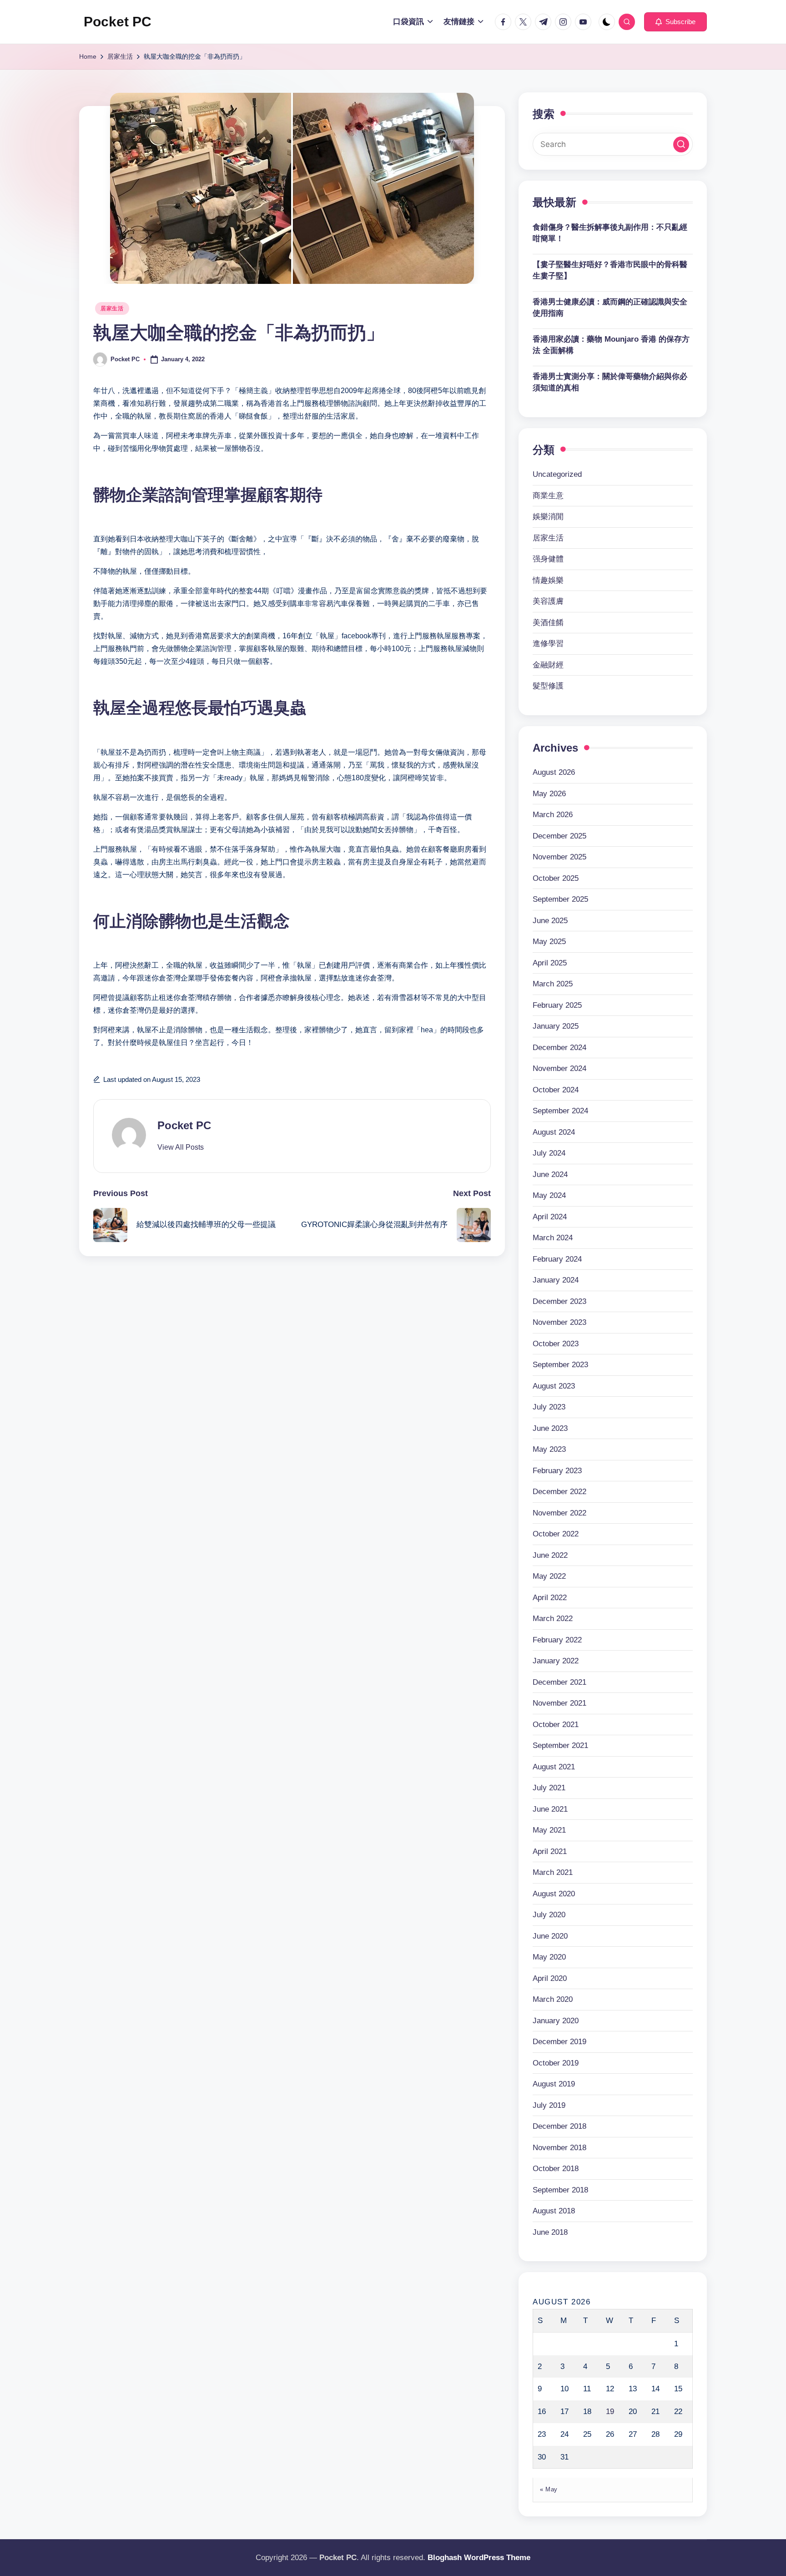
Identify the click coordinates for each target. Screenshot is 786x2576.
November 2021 (559, 1703)
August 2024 (554, 1132)
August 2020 (554, 1894)
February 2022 (557, 1640)
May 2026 (549, 794)
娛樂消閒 (548, 517)
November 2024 (559, 1068)
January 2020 (556, 2021)
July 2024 (549, 1153)
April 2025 (550, 963)
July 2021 (549, 1788)
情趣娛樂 (548, 580)
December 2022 (559, 1492)
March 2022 (553, 1619)
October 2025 (556, 878)
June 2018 (550, 2232)
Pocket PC (118, 22)
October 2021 (556, 1725)
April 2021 (550, 1851)
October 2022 (556, 1534)
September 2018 (560, 2190)
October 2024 (556, 1090)
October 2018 (556, 2169)
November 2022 (559, 1513)
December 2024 (559, 1048)
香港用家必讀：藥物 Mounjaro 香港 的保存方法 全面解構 (611, 345)
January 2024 (556, 1280)
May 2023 (549, 1449)
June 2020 (550, 1936)
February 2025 (557, 1005)
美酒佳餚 (548, 623)
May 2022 (549, 1576)
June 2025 (550, 921)
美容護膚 (548, 601)
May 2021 (549, 1830)
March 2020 (553, 1999)
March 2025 (553, 984)
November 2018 (559, 2148)
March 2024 (553, 1238)
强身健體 (548, 559)
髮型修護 (548, 686)
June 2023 (550, 1428)
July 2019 (549, 2105)
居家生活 (112, 308)
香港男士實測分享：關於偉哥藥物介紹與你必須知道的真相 (610, 382)
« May (549, 2489)
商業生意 (548, 496)
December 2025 (559, 836)
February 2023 (557, 1471)
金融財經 (548, 665)
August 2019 (554, 2084)
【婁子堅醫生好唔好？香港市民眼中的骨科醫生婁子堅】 (610, 270)
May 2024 (549, 1195)
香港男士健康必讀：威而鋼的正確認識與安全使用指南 (610, 308)
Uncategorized (557, 474)
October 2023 (556, 1344)
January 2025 (556, 1026)
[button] (675, 22)
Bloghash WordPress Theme (479, 2558)
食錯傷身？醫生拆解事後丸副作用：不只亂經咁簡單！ (610, 233)
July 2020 (549, 1915)
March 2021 (553, 1872)
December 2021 (559, 1682)
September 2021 (560, 1745)
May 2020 (549, 1957)
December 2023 (559, 1301)
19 (610, 2412)
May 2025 (549, 942)
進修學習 (548, 644)
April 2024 (550, 1217)
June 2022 (550, 1555)
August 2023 (554, 1386)
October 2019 (556, 2063)
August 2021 (554, 1767)
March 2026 (553, 815)
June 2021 (550, 1809)
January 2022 (556, 1661)
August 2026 (554, 772)
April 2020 (550, 1978)
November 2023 (559, 1322)
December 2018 (559, 2126)
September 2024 (560, 1111)
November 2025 (559, 857)
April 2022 (550, 1598)
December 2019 (559, 2042)
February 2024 (557, 1259)
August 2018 (554, 2211)
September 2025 (560, 899)
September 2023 (560, 1365)
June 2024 (550, 1174)
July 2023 (549, 1407)
